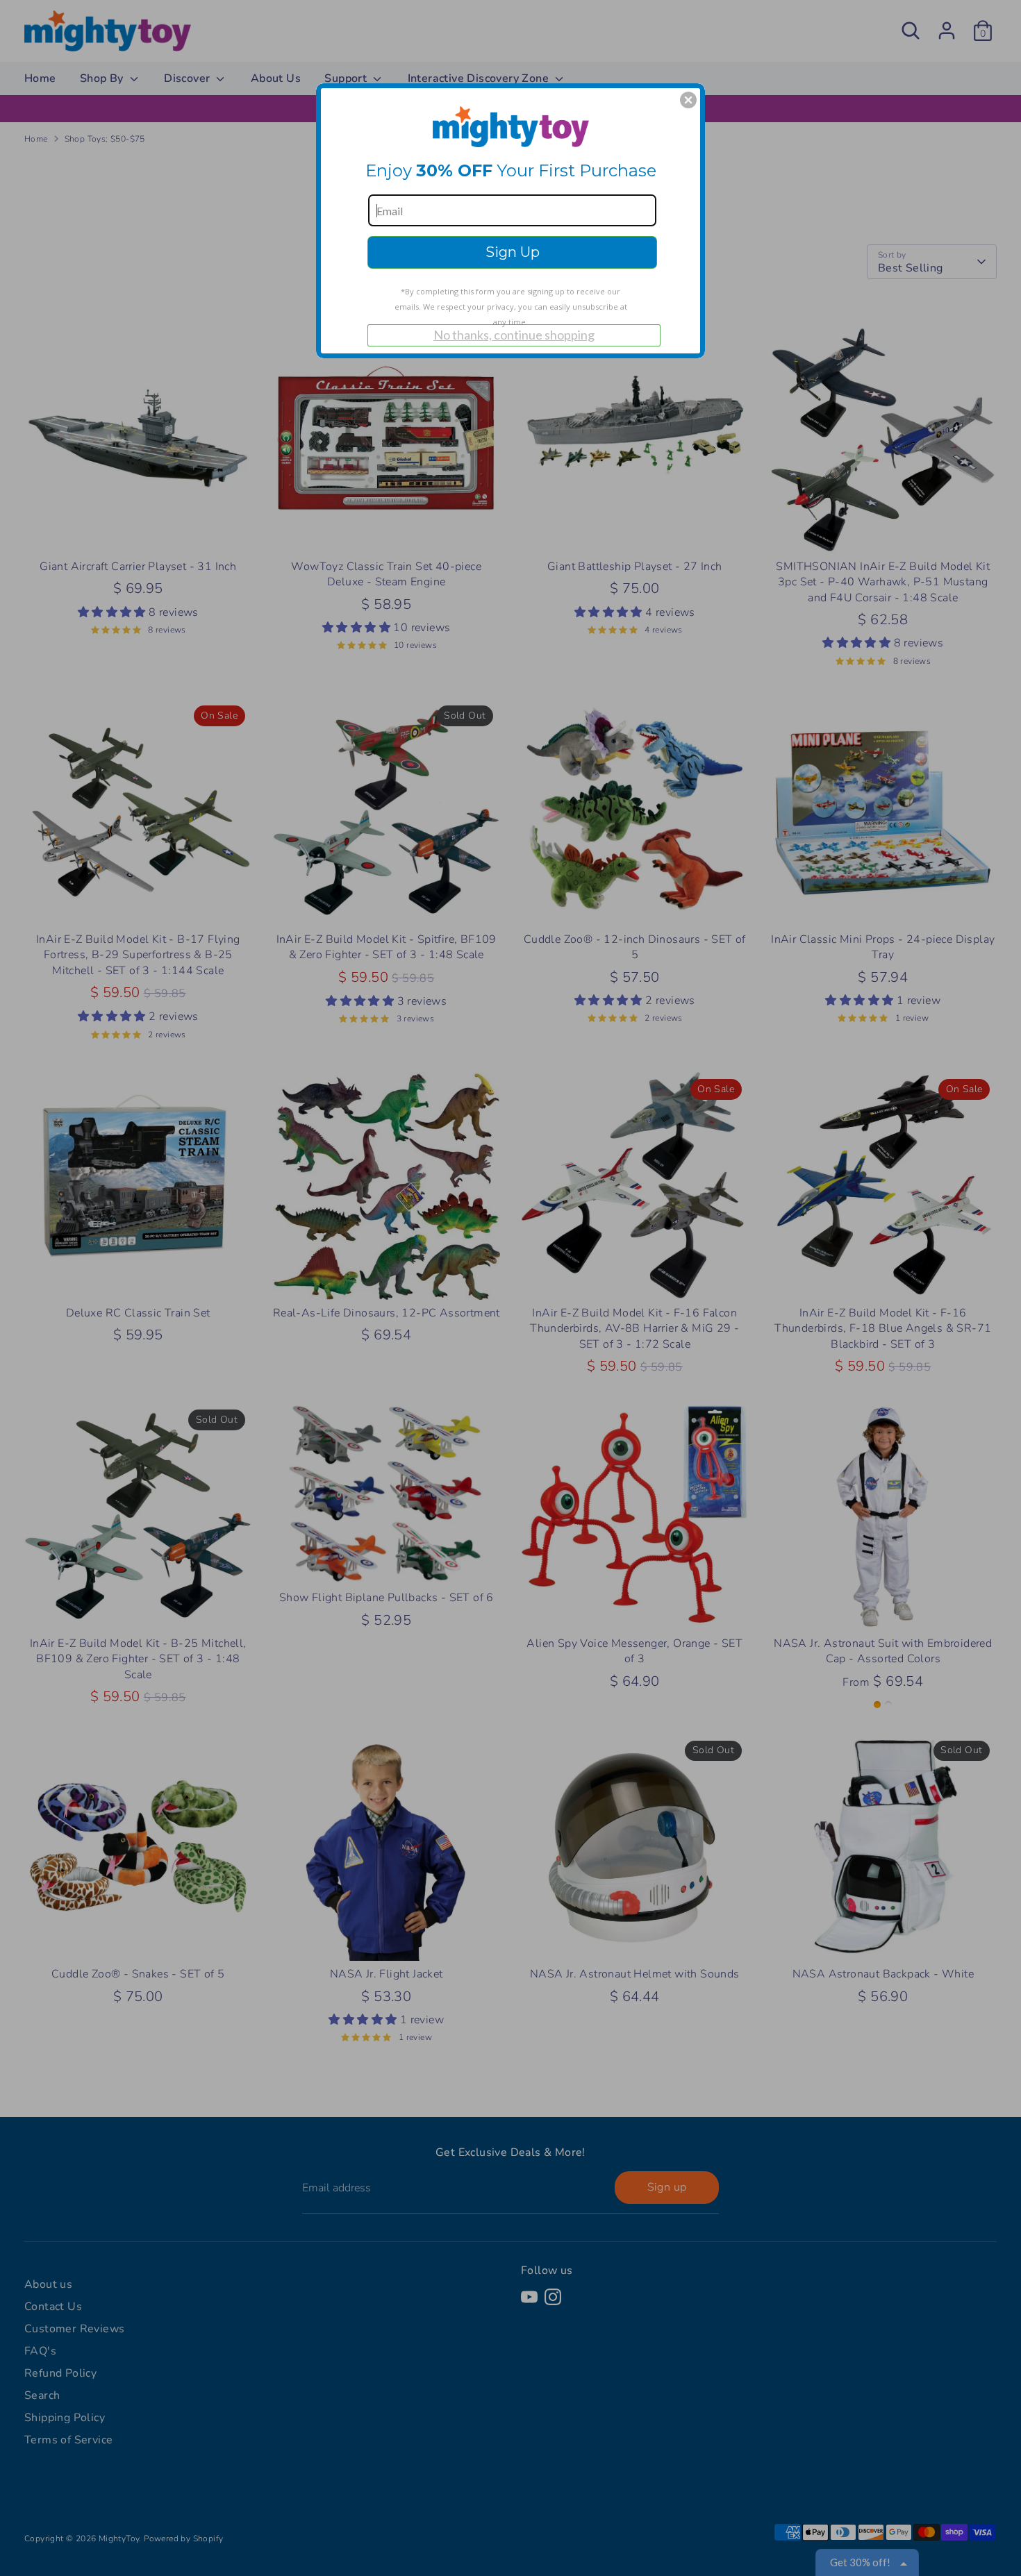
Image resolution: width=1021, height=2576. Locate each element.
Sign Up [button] (513, 252)
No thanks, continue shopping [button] (514, 335)
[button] (688, 100)
